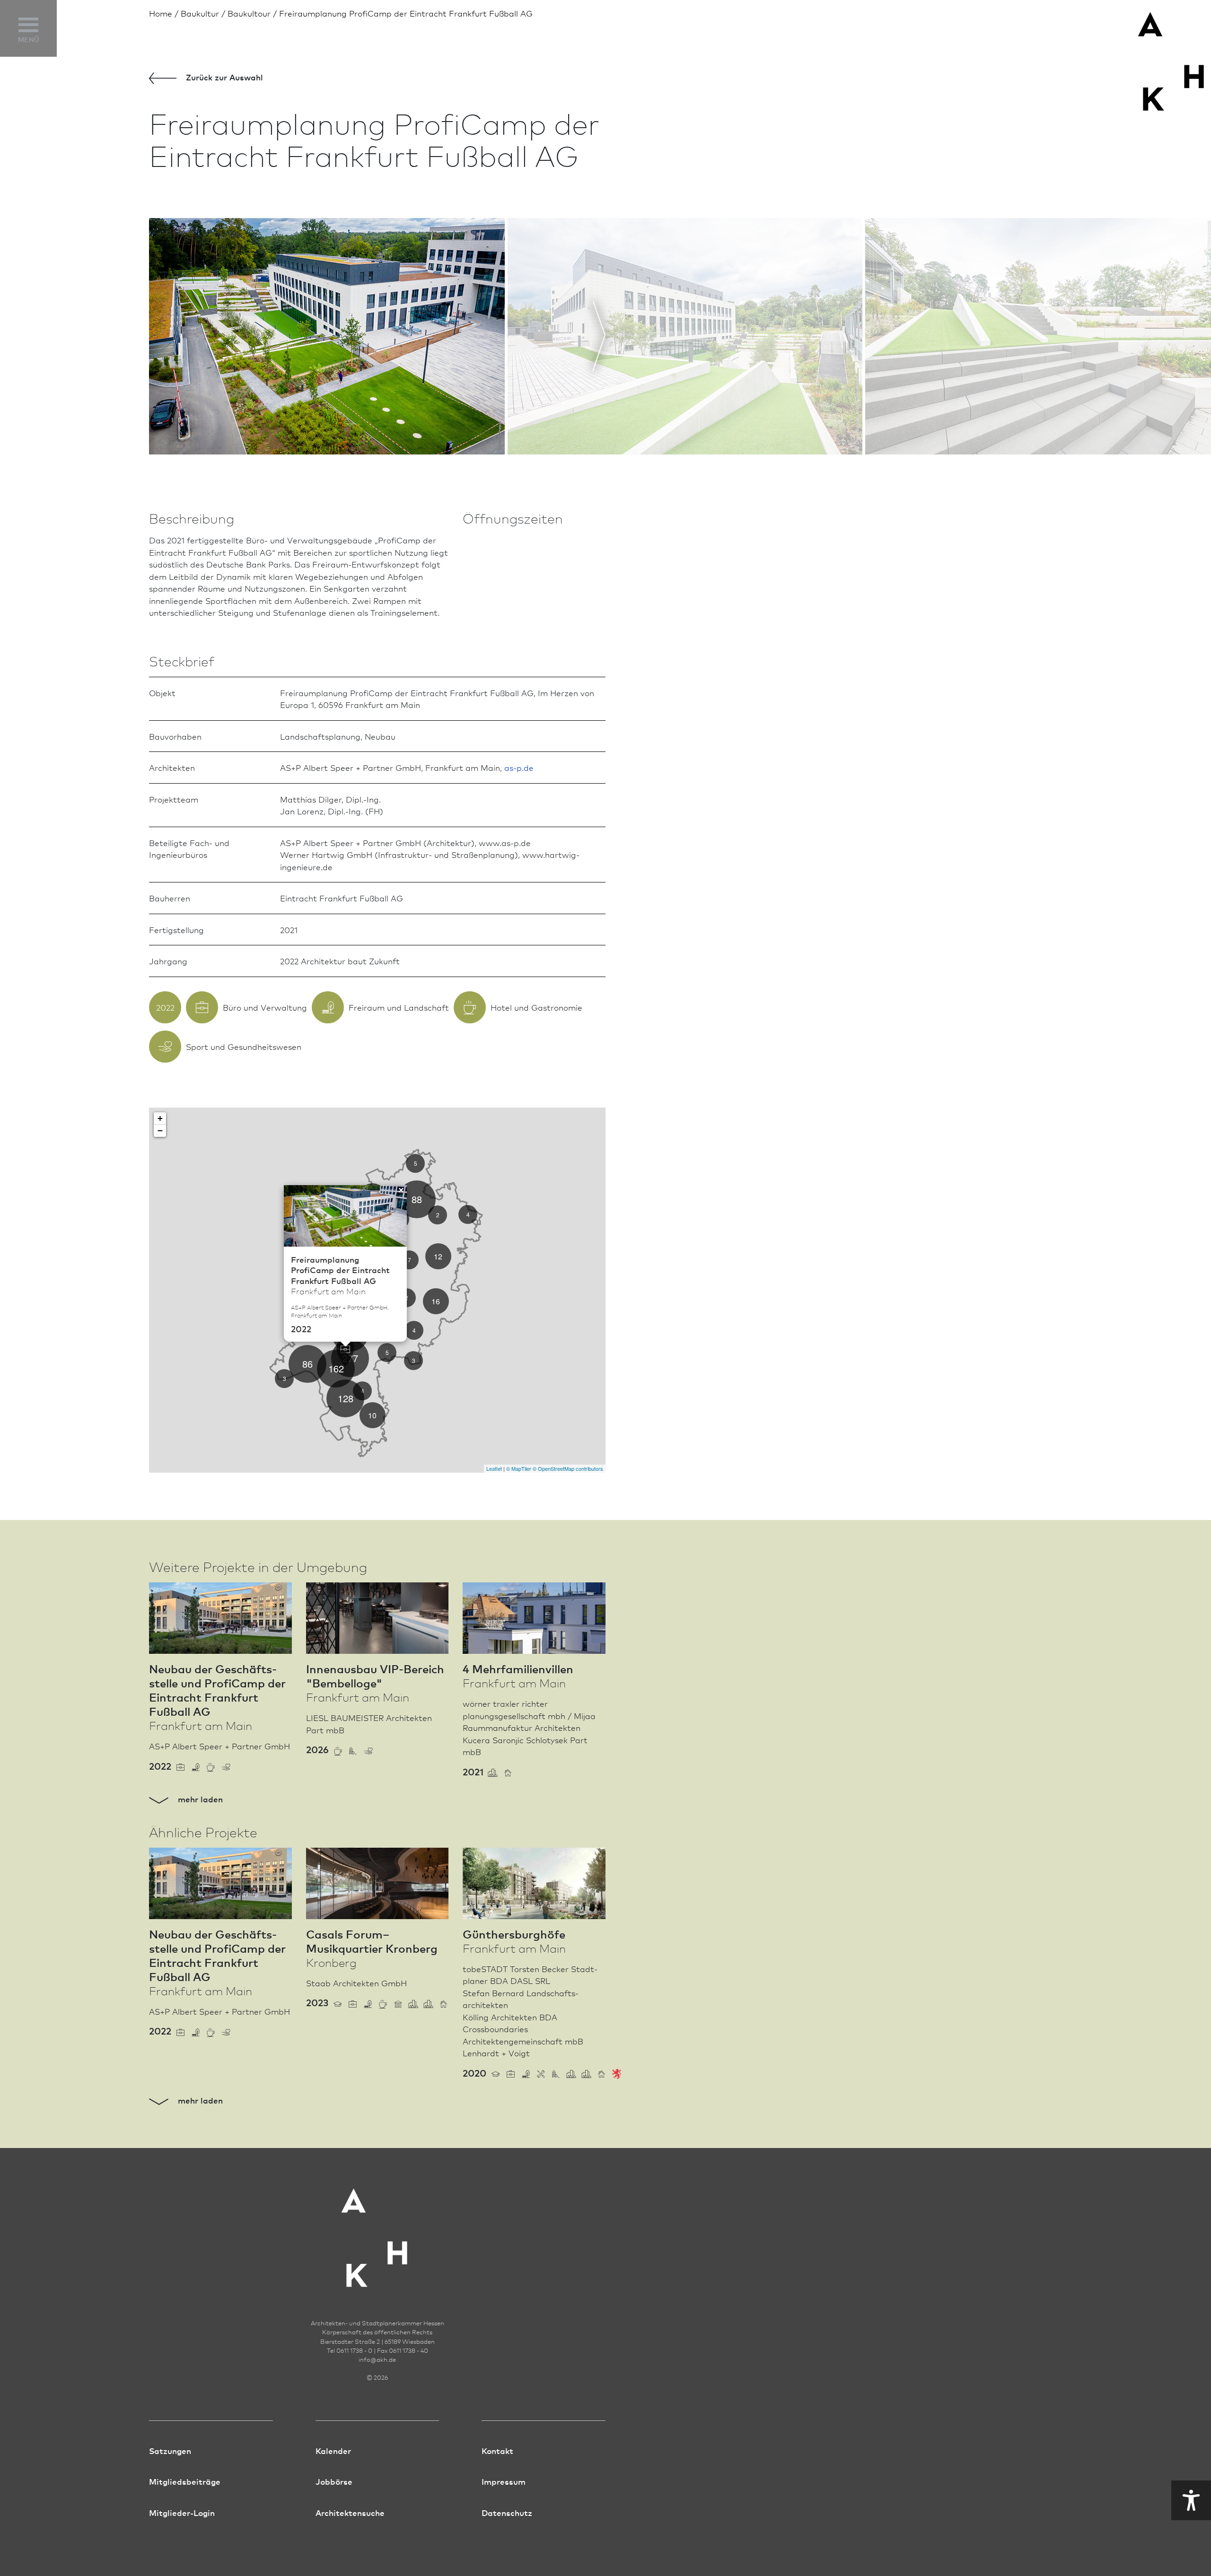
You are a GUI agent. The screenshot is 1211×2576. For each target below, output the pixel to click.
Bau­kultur (200, 13)
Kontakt (497, 2450)
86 (307, 1364)
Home (161, 13)
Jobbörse (334, 2481)
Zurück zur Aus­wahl (223, 77)
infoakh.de (377, 2359)
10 (372, 1415)
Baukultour (249, 13)
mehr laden (199, 1799)
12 (438, 1256)
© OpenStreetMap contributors (568, 1468)
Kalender (333, 2450)
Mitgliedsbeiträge (185, 2481)
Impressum (504, 2481)
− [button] (160, 1131)
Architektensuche (350, 2512)
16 (436, 1301)
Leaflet (494, 1468)
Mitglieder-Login (182, 2512)
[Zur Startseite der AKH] (377, 2232)
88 (417, 1199)
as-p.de (519, 767)
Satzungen (170, 2450)
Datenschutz (507, 2512)
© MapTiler (519, 1468)
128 (346, 1398)
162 (336, 1368)
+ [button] (160, 1118)
